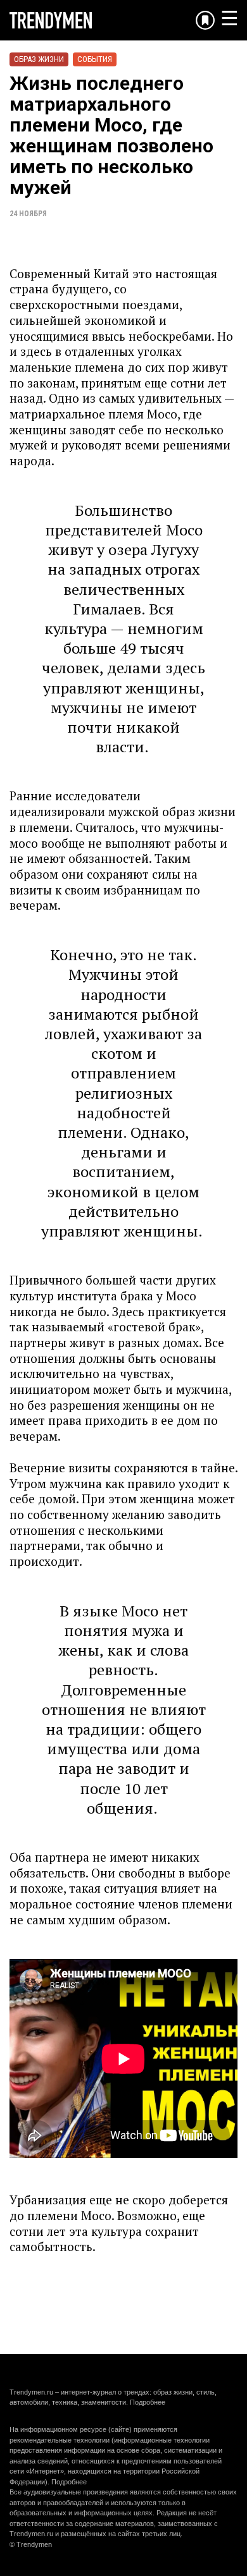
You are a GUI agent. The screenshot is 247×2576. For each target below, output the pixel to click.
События (95, 59)
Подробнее (148, 2402)
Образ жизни (39, 59)
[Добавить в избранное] (205, 20)
